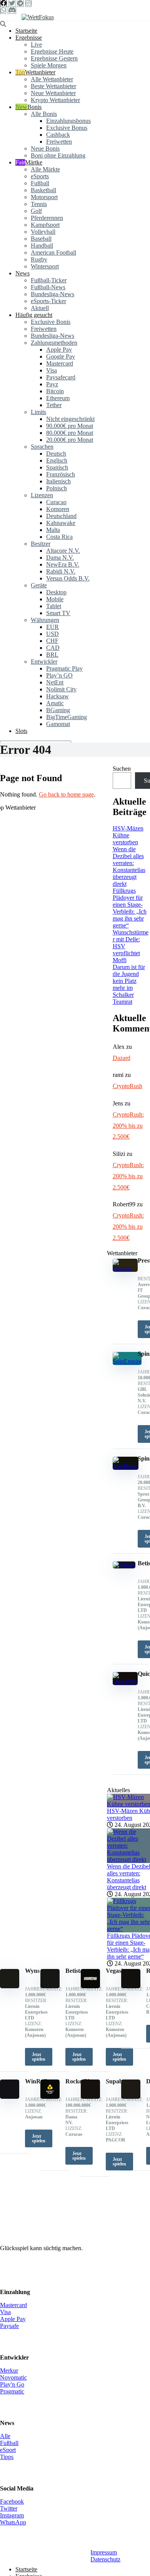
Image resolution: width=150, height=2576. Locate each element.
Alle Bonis (44, 114)
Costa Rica (59, 537)
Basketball (43, 190)
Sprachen (42, 447)
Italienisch (58, 481)
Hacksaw (57, 696)
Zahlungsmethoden (54, 343)
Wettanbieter (40, 72)
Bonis (34, 107)
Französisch (61, 474)
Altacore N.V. (63, 551)
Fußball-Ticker (49, 280)
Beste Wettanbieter (53, 86)
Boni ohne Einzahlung (58, 155)
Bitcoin (55, 391)
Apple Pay (59, 350)
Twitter (9, 2508)
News (22, 273)
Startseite (26, 31)
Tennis (39, 204)
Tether (54, 405)
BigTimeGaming (67, 717)
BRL (52, 655)
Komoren (58, 509)
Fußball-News (48, 287)
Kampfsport (45, 225)
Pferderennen (47, 218)
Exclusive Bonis (51, 322)
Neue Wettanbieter (53, 93)
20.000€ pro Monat (70, 440)
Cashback (58, 135)
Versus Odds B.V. (68, 578)
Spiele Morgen (49, 65)
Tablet (54, 606)
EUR (52, 627)
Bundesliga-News (52, 294)
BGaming (58, 710)
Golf (36, 211)
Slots (21, 731)
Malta (53, 530)
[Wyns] (10, 1986)
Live (36, 44)
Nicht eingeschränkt (70, 419)
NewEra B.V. (63, 564)
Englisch (57, 460)
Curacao (56, 502)
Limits (38, 412)
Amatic (55, 703)
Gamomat (58, 724)
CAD (53, 648)
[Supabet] (90, 2097)
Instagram (12, 2515)
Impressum (104, 2552)
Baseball (41, 239)
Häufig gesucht (34, 315)
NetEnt (55, 682)
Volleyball (43, 232)
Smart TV (58, 613)
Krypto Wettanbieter (55, 100)
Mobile (55, 599)
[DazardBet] (131, 2097)
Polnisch (57, 488)
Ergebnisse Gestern (54, 58)
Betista (74, 1971)
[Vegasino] (90, 1986)
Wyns (32, 1971)
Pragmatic (12, 2391)
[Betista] (50, 1986)
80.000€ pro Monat (70, 433)
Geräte (39, 585)
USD (52, 634)
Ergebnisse (29, 38)
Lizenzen (42, 495)
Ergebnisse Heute (52, 51)
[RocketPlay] (50, 2097)
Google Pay (61, 356)
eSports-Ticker (48, 301)
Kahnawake (61, 523)
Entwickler (44, 662)
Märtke (34, 162)
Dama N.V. (60, 558)
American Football (53, 252)
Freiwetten (59, 142)
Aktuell (40, 308)
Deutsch (56, 454)
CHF (52, 641)
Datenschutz (105, 2559)
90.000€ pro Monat (70, 426)
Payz (52, 384)
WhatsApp (13, 2522)
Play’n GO (59, 675)
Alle (5, 2436)
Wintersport (45, 266)
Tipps (7, 2457)
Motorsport (44, 197)
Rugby (39, 259)
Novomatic (13, 2377)
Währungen (45, 620)
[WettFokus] (38, 17)
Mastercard (60, 363)
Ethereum (58, 398)
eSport (8, 2450)
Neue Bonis (45, 148)
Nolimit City (61, 689)
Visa (52, 370)
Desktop (56, 592)
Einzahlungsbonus (68, 121)
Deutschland (61, 516)
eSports (40, 176)
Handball (42, 246)
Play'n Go (12, 2384)
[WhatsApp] (3, 10)
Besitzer (41, 544)
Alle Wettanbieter (52, 79)
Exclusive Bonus (67, 128)
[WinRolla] (10, 2097)
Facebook (12, 2501)
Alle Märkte (45, 169)
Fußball (40, 183)
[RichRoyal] (131, 1986)
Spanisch (57, 467)
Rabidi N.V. (61, 571)
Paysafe (9, 2326)
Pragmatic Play (64, 668)
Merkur (9, 2371)
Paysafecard (61, 377)
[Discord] (12, 10)
